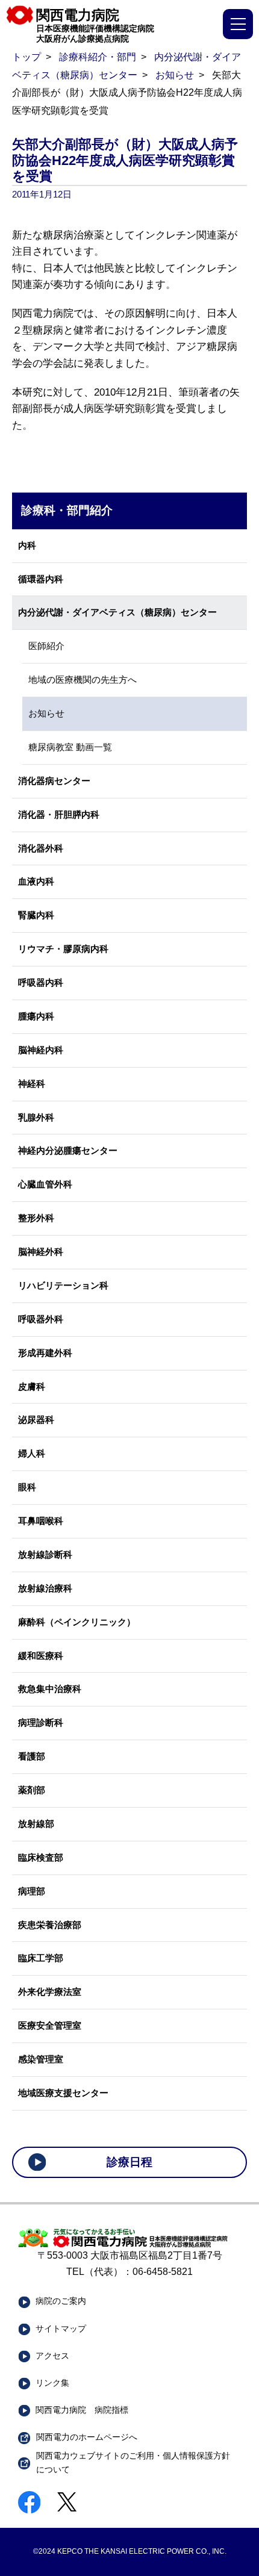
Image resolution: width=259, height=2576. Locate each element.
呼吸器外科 (41, 1319)
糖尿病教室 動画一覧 (70, 747)
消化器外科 (41, 848)
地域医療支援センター (63, 2093)
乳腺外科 (36, 1118)
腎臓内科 (36, 915)
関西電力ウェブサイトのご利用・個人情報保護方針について (133, 2462)
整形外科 (36, 1218)
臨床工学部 (41, 1958)
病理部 (32, 1891)
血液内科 (36, 882)
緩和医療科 (41, 1656)
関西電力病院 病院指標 (82, 2410)
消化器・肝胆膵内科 (59, 815)
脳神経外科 (41, 1252)
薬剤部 (32, 1790)
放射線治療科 (45, 1588)
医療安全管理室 (50, 2026)
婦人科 (32, 1454)
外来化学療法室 (50, 1992)
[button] (238, 24)
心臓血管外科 (45, 1184)
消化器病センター (54, 781)
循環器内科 (41, 579)
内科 (27, 546)
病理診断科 (41, 1723)
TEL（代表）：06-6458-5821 (129, 2272)
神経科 (32, 1084)
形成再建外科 (45, 1353)
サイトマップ (61, 2329)
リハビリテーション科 (63, 1286)
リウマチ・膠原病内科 (63, 949)
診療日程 (129, 2162)
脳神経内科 (41, 1050)
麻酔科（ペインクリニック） (77, 1622)
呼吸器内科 (41, 983)
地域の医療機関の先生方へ (83, 680)
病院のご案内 (61, 2301)
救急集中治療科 (50, 1689)
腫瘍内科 (36, 1016)
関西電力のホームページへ (87, 2437)
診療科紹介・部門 (98, 57)
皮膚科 (32, 1387)
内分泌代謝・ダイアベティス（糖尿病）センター (117, 612)
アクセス (52, 2356)
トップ (27, 57)
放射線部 (36, 1824)
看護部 (32, 1756)
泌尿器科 (36, 1420)
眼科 (27, 1487)
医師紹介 (46, 646)
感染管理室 (41, 2059)
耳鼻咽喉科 (41, 1521)
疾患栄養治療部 (50, 1925)
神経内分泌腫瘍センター (68, 1151)
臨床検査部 (41, 1858)
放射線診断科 (45, 1555)
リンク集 (52, 2383)
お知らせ (175, 75)
